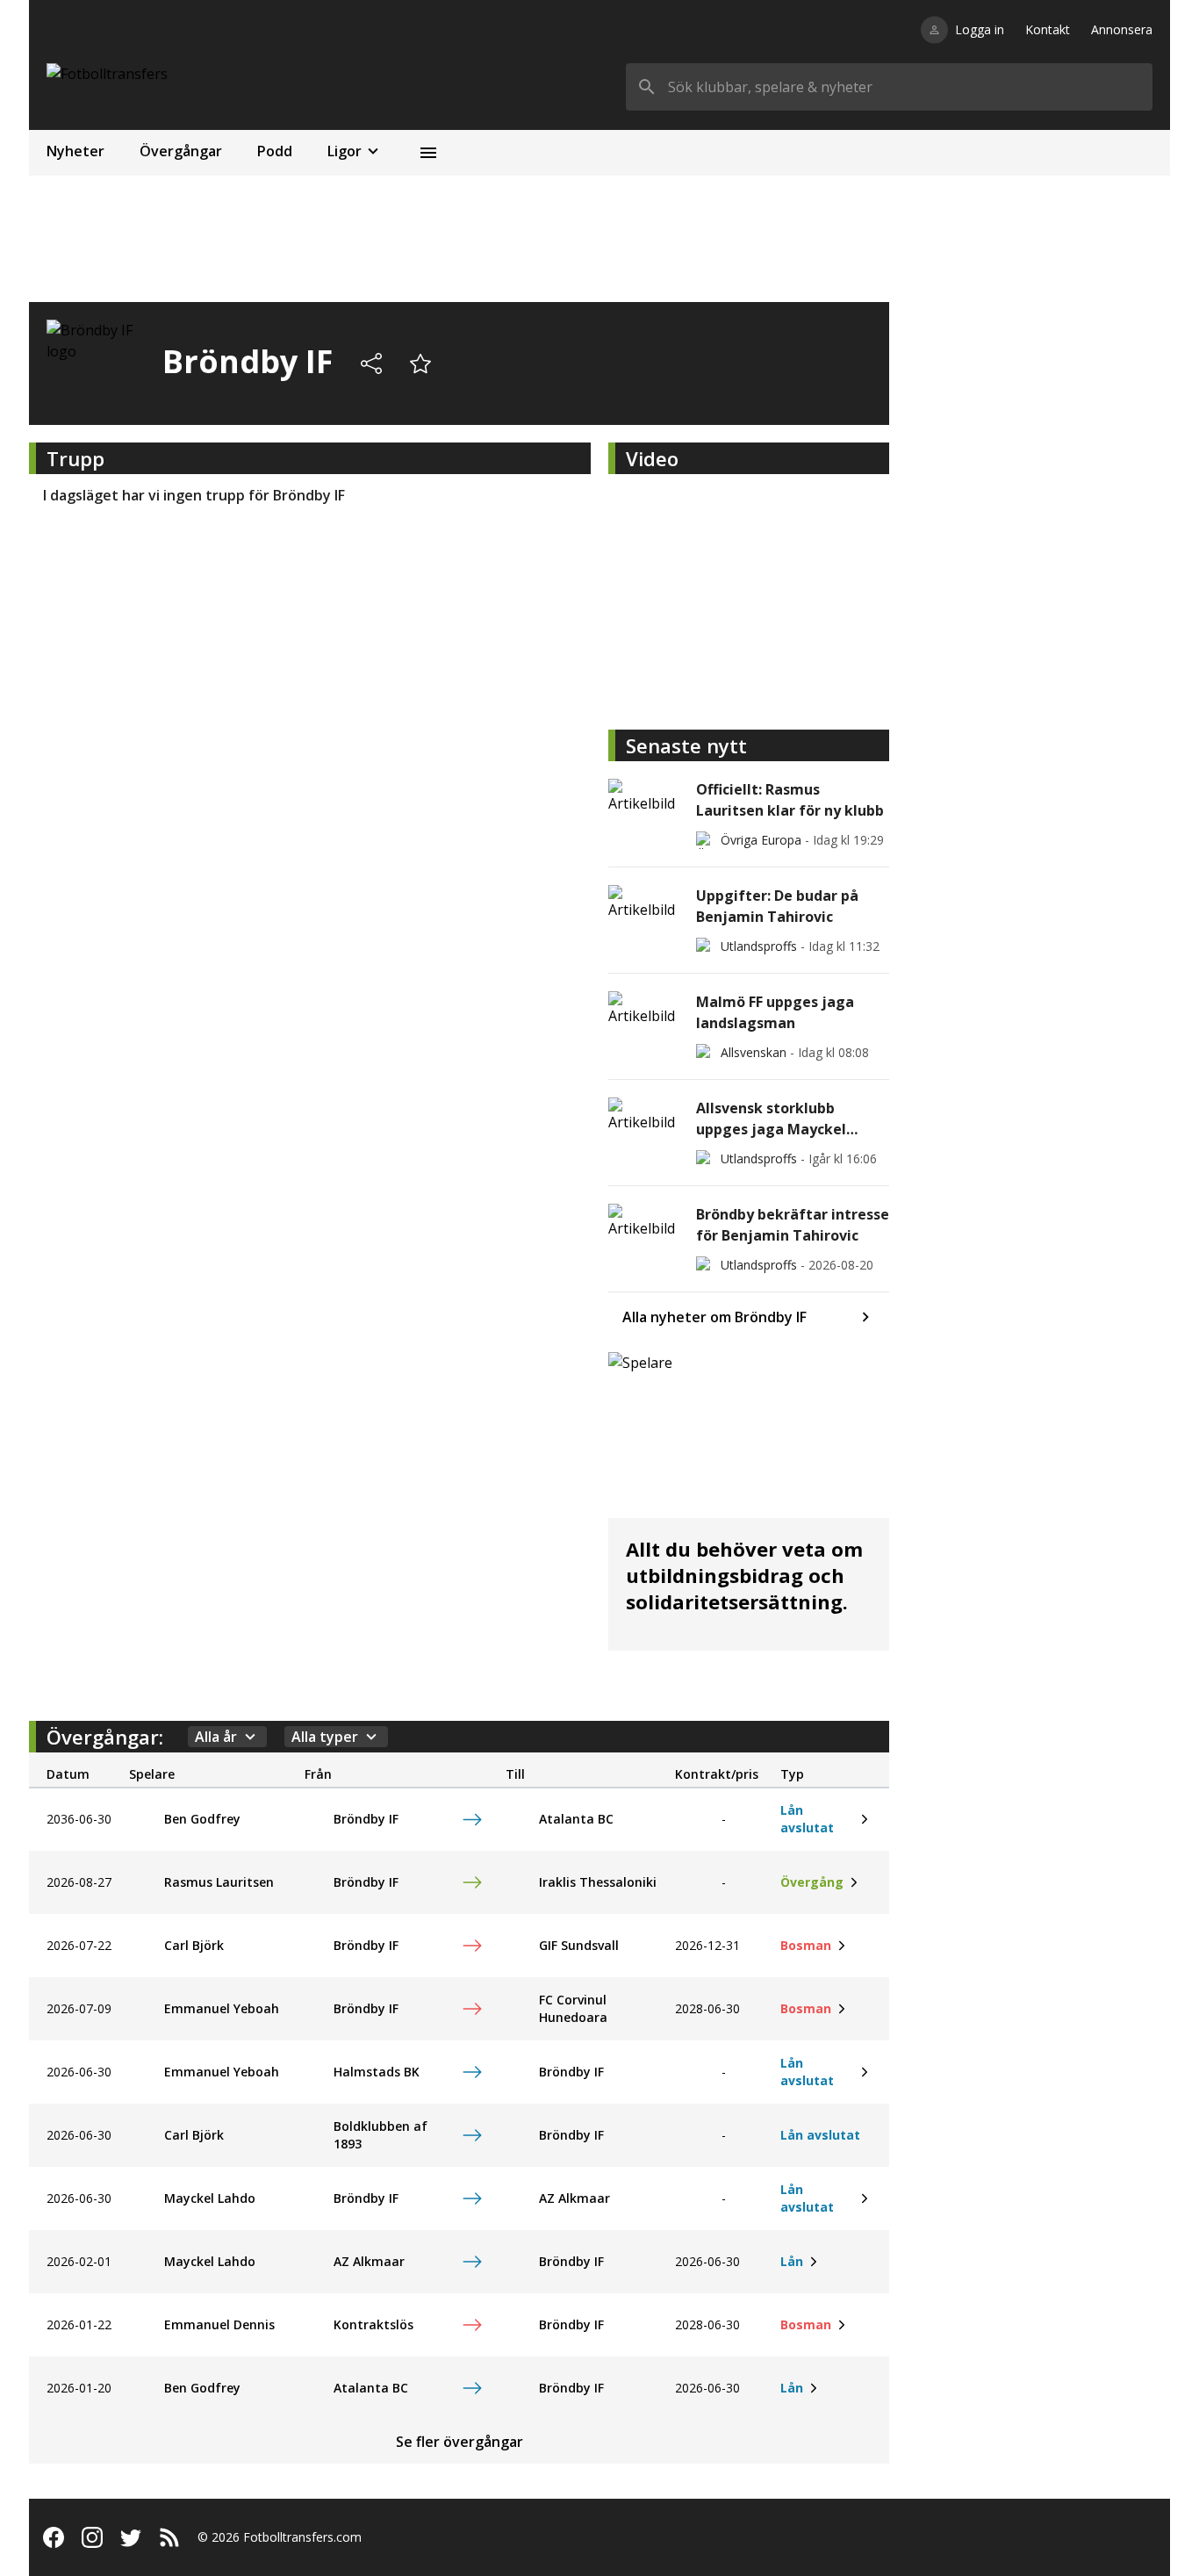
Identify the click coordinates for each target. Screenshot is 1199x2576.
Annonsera (1122, 29)
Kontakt (1048, 29)
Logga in (980, 29)
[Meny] (428, 153)
